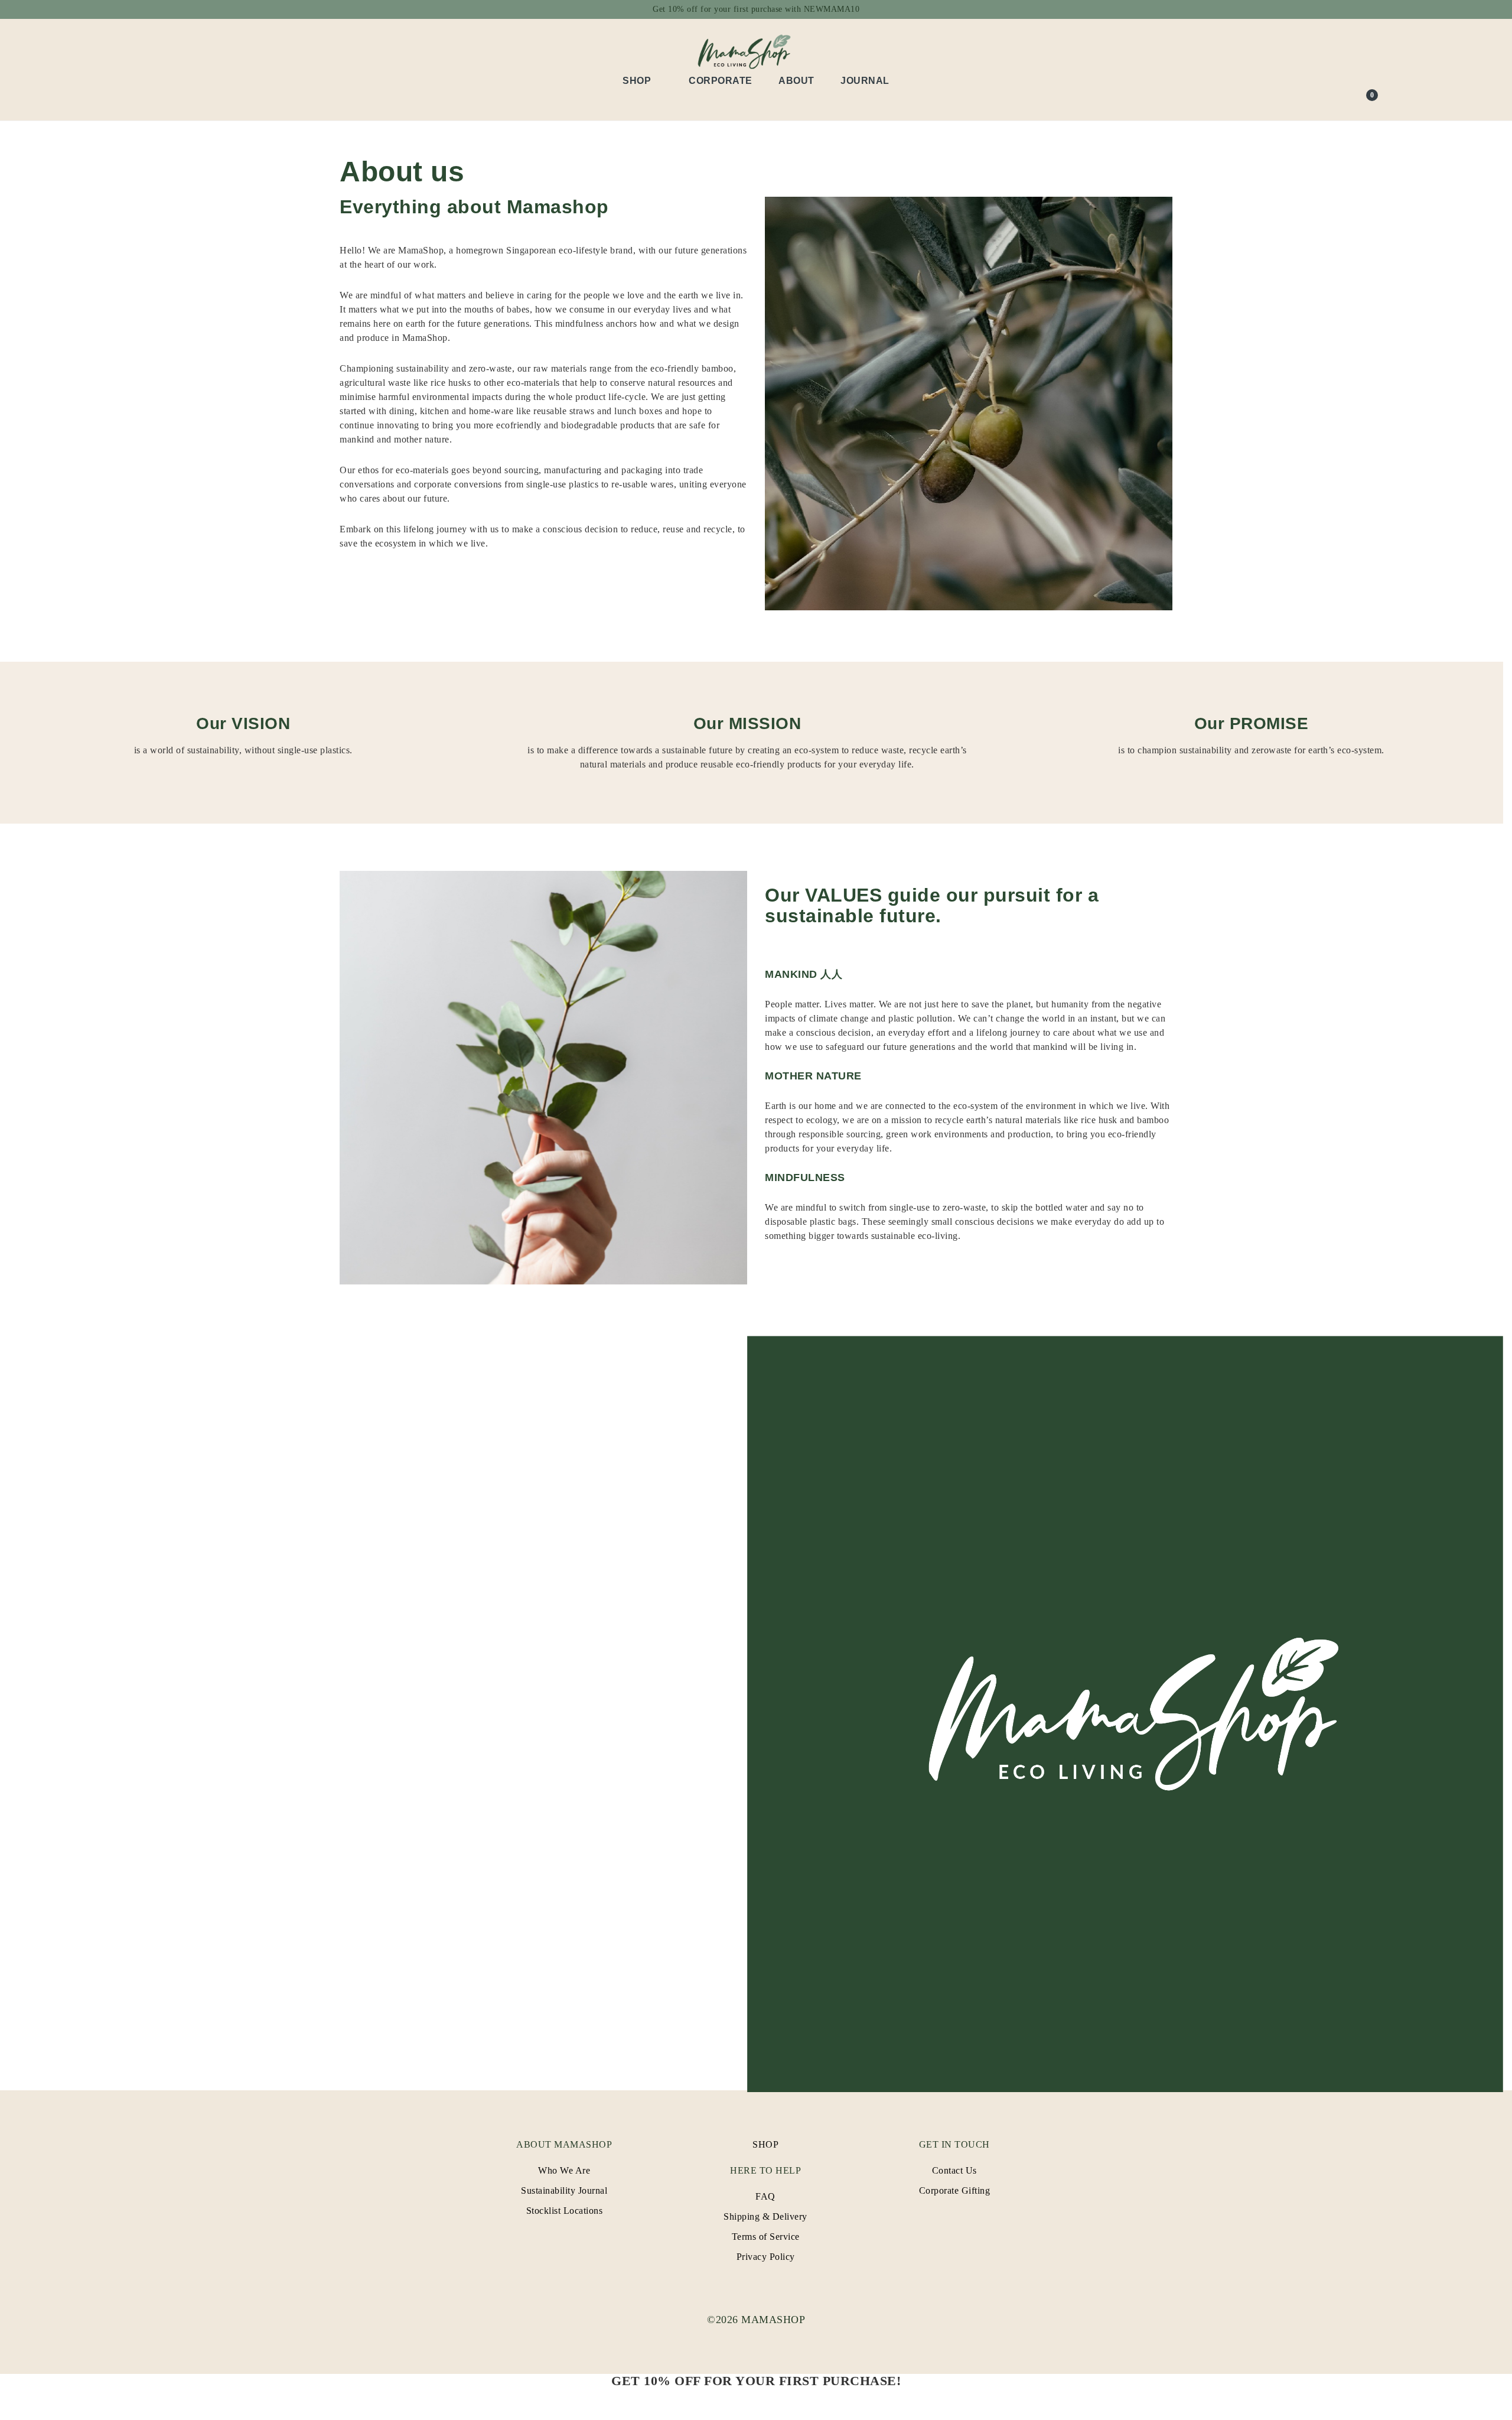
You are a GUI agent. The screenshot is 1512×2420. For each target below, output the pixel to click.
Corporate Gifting (955, 2190)
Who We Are (564, 2170)
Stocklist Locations (565, 2211)
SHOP (765, 2144)
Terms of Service (766, 2237)
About (796, 81)
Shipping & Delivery (765, 2216)
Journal (865, 81)
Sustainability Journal (564, 2190)
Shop (637, 81)
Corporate (721, 81)
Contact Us (954, 2170)
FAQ (765, 2196)
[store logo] (756, 51)
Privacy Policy (766, 2257)
